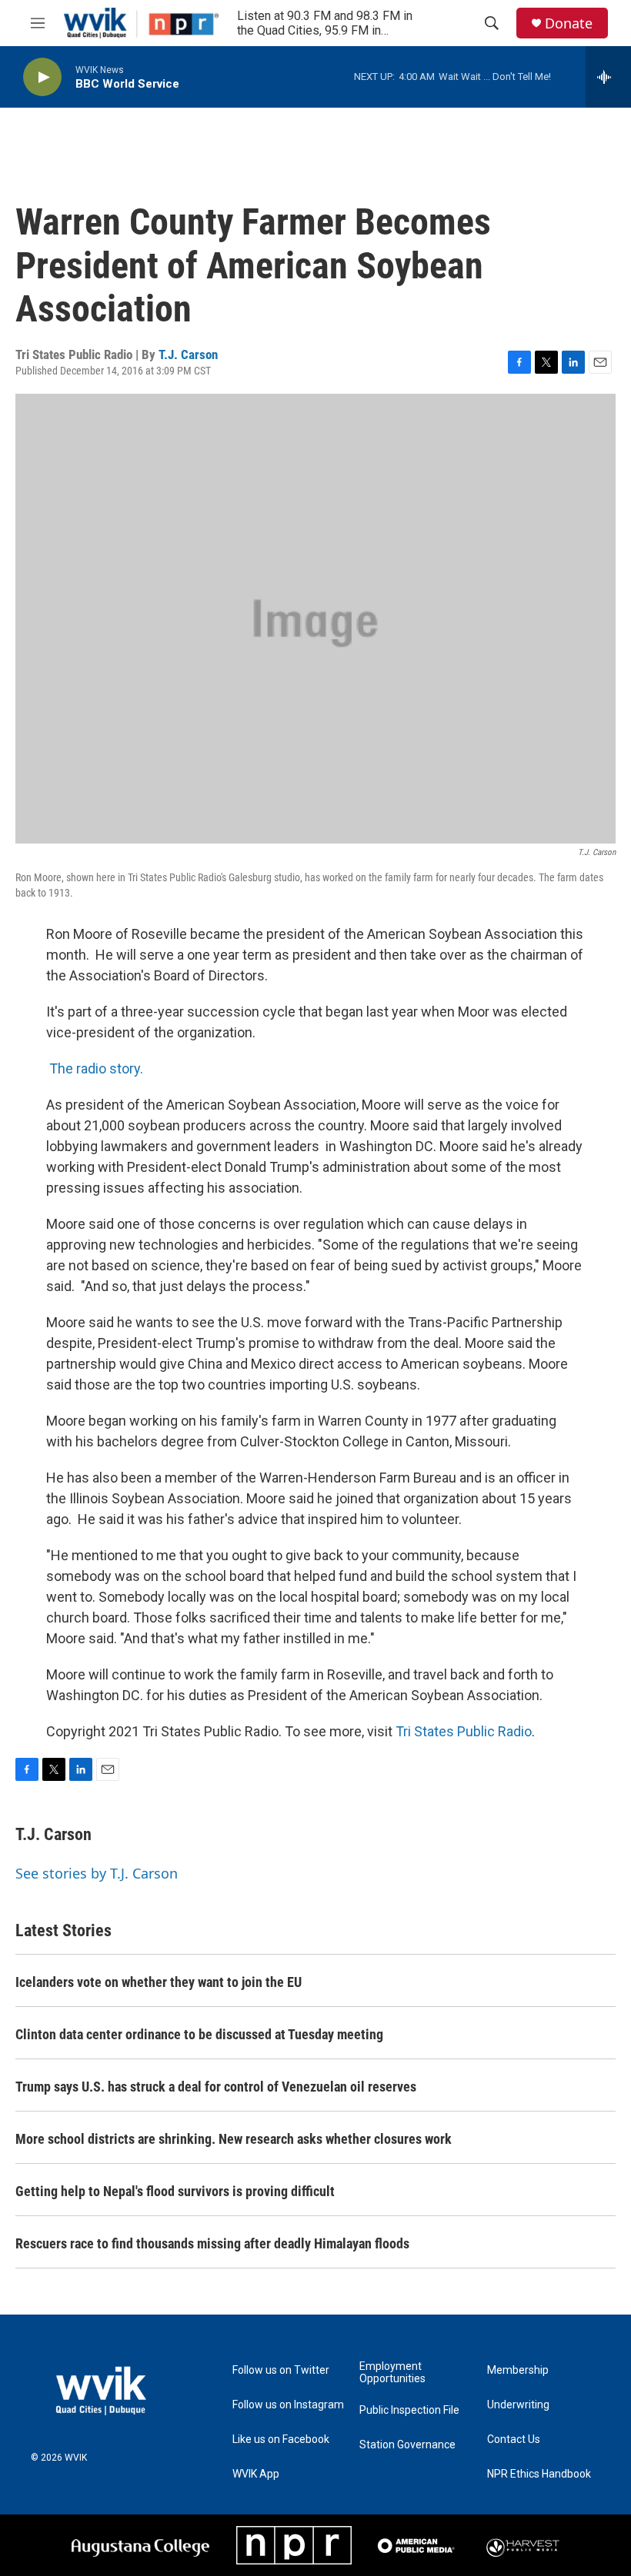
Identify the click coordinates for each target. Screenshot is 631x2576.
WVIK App (256, 2474)
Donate (569, 23)
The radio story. (96, 1068)
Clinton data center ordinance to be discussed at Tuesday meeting (199, 2034)
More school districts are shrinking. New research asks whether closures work (234, 2139)
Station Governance (407, 2445)
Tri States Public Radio (464, 1731)
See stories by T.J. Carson (97, 1873)
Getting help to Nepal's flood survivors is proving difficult (175, 2191)
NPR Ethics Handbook (539, 2474)
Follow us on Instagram (288, 2405)
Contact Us (514, 2440)
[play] (42, 77)
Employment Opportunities (392, 2373)
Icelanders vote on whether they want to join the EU (159, 1982)
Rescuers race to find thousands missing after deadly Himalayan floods (212, 2243)
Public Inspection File (409, 2410)
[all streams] (608, 77)
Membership (518, 2370)
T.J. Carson (188, 354)
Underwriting (518, 2405)
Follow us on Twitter (281, 2370)
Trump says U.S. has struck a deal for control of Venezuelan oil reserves (216, 2087)
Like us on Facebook (281, 2440)
